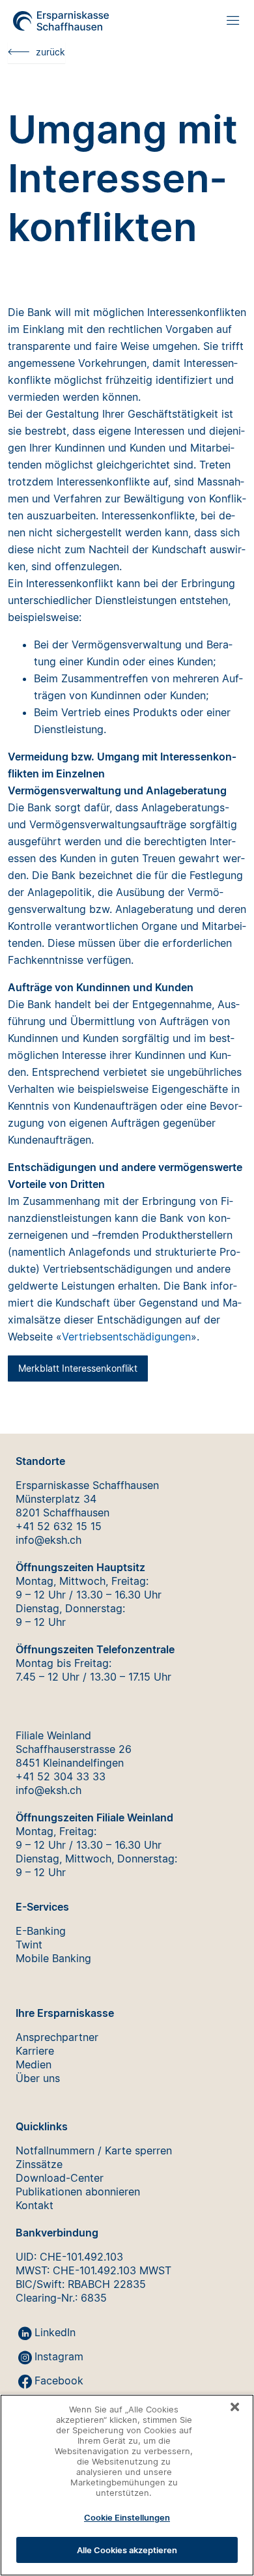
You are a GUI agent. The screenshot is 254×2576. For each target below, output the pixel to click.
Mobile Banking (53, 1958)
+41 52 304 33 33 (61, 1776)
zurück (50, 52)
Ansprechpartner (57, 2037)
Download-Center (60, 2178)
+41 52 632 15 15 (59, 1526)
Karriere (35, 2051)
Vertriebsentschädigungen (126, 1337)
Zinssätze (39, 2164)
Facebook (59, 2381)
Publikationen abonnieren (78, 2192)
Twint (29, 1945)
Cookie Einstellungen (127, 2517)
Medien (34, 2064)
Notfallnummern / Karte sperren (94, 2150)
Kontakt (35, 2205)
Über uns (38, 2078)
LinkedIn (55, 2332)
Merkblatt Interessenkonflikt (78, 1368)
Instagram (59, 2356)
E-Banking (41, 1931)
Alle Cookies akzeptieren (127, 2550)
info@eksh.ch (49, 1540)
